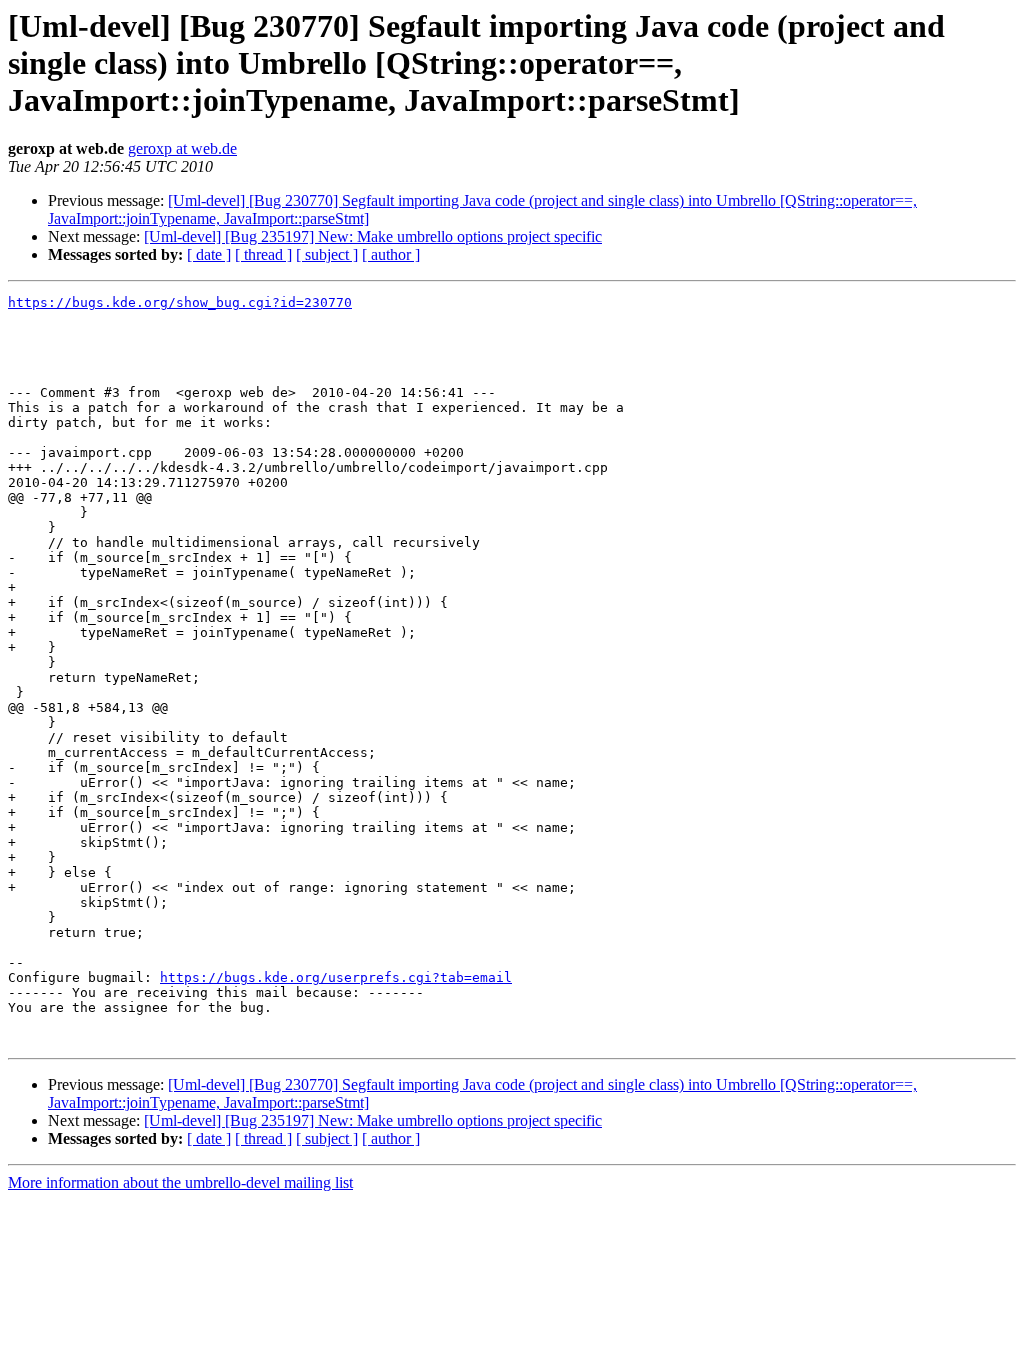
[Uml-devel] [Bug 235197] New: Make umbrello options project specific (373, 236)
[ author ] (391, 254)
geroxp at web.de (182, 148)
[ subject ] (327, 254)
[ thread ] (263, 254)
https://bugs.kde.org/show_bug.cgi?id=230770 (180, 302)
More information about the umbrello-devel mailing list (180, 1182)
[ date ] (209, 254)
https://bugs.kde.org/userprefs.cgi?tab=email (336, 977)
